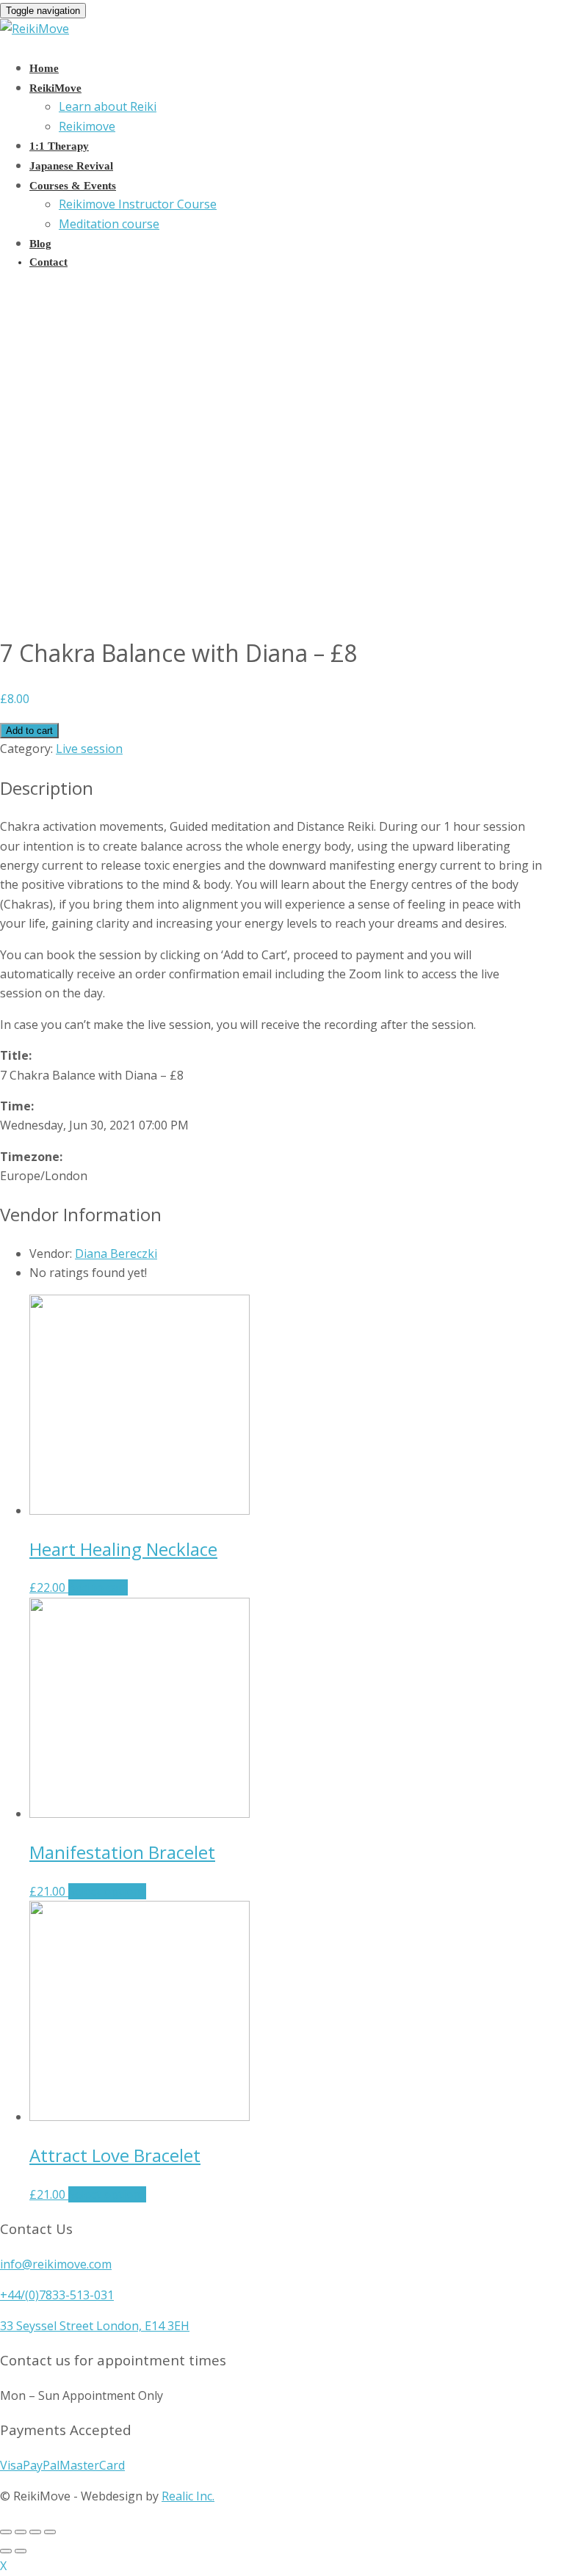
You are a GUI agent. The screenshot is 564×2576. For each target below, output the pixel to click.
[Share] (21, 2532)
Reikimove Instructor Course (138, 204)
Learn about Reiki (108, 106)
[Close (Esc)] (6, 2532)
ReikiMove (55, 88)
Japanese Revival (71, 166)
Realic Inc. (188, 2496)
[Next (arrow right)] (21, 2551)
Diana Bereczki (116, 1254)
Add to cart (29, 731)
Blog (40, 244)
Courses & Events (73, 186)
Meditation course (109, 224)
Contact (48, 262)
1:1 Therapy (59, 146)
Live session (89, 749)
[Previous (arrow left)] (6, 2551)
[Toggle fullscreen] (35, 2532)
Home (44, 68)
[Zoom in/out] (50, 2532)
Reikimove (87, 126)
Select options (107, 1891)
